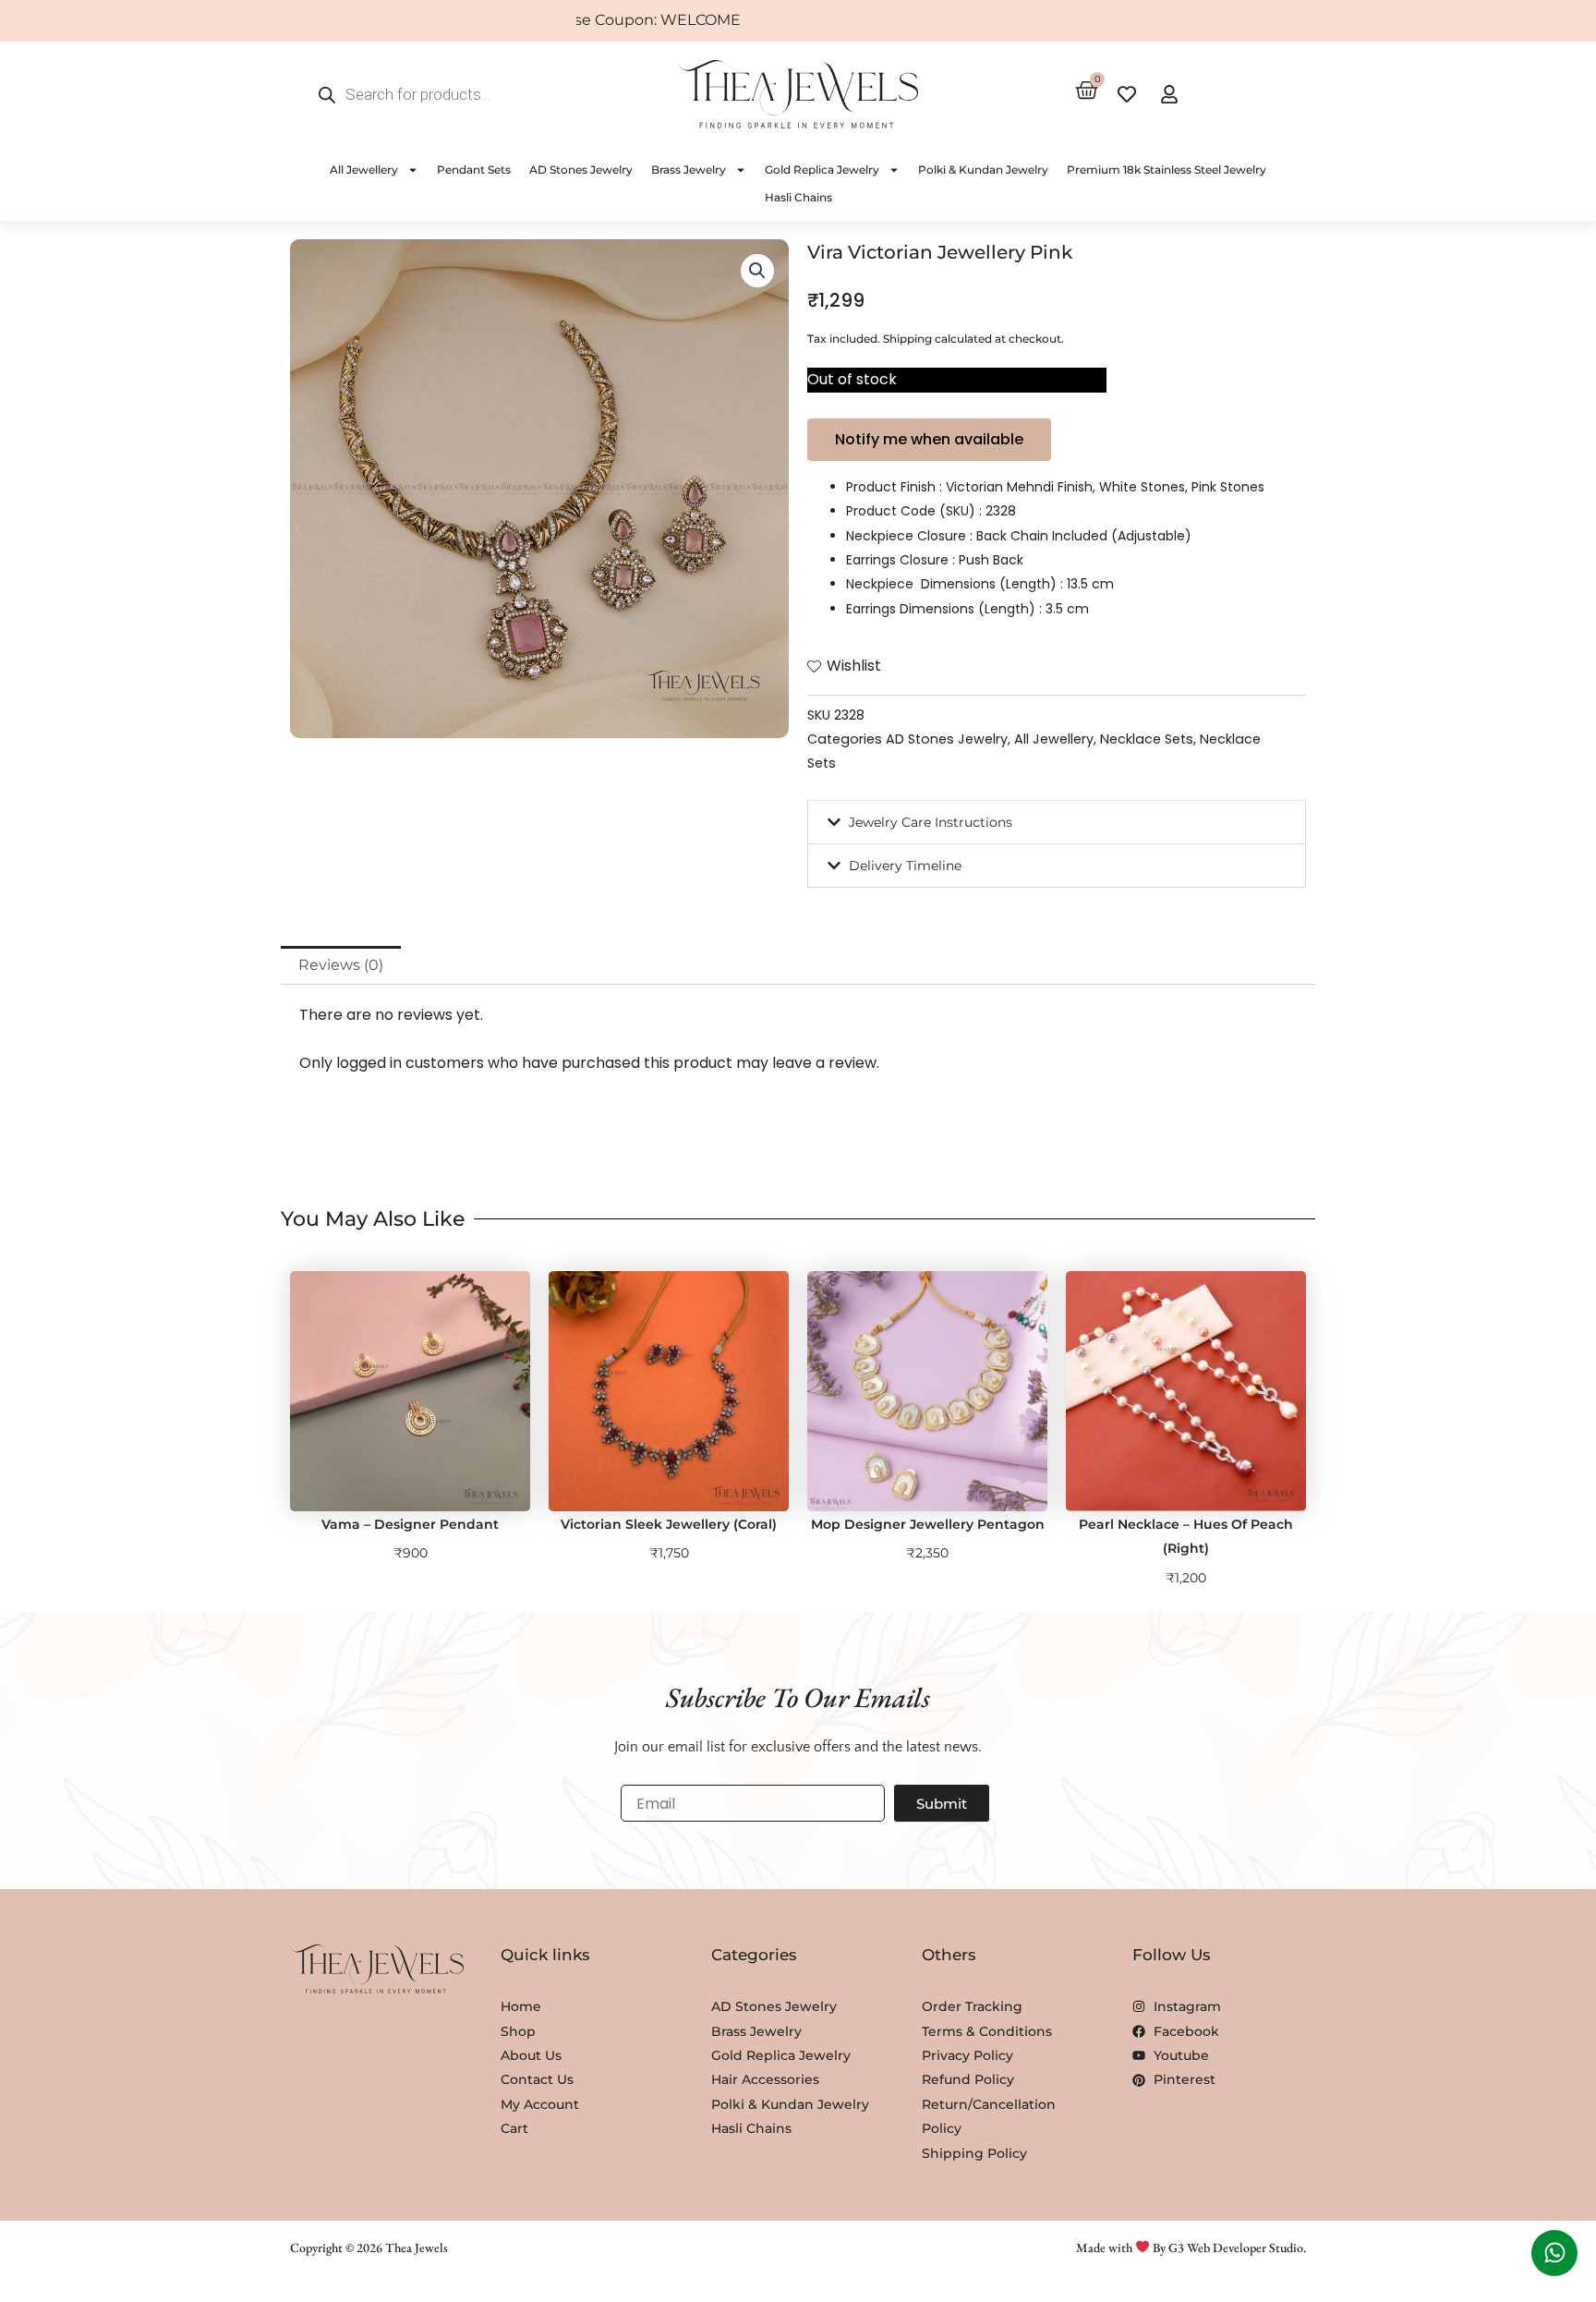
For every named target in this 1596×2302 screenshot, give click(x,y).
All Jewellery (1054, 739)
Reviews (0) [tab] (341, 965)
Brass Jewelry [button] (689, 170)
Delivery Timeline (905, 866)
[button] (757, 271)
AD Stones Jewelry (581, 170)
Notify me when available (929, 439)
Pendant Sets (474, 170)
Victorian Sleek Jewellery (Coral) (669, 1524)
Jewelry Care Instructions (931, 822)
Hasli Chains (798, 197)
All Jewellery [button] (364, 170)
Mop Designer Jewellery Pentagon (928, 1524)
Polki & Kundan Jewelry (983, 170)
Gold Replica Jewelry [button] (822, 170)
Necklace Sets (1147, 739)
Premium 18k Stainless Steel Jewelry (1167, 170)
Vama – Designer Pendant (410, 1524)
